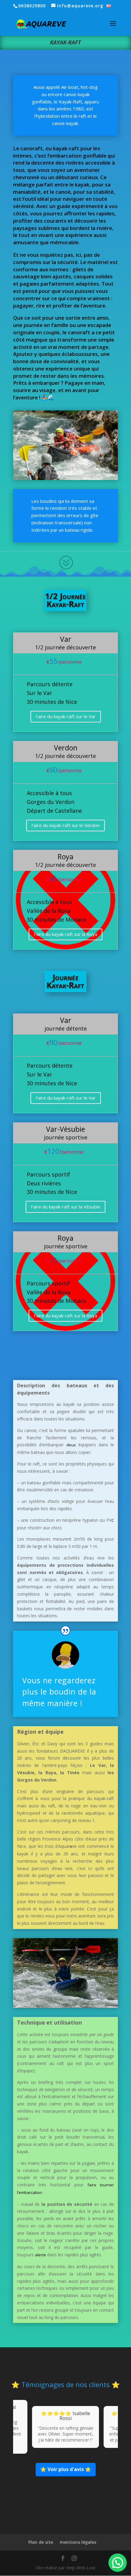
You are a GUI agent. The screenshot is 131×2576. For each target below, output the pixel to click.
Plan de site (41, 2542)
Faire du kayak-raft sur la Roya (65, 934)
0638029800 (32, 6)
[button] (118, 2563)
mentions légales (78, 2542)
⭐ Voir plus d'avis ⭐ (66, 2469)
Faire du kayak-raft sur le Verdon (65, 825)
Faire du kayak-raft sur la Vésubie (65, 1207)
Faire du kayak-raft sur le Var (66, 716)
